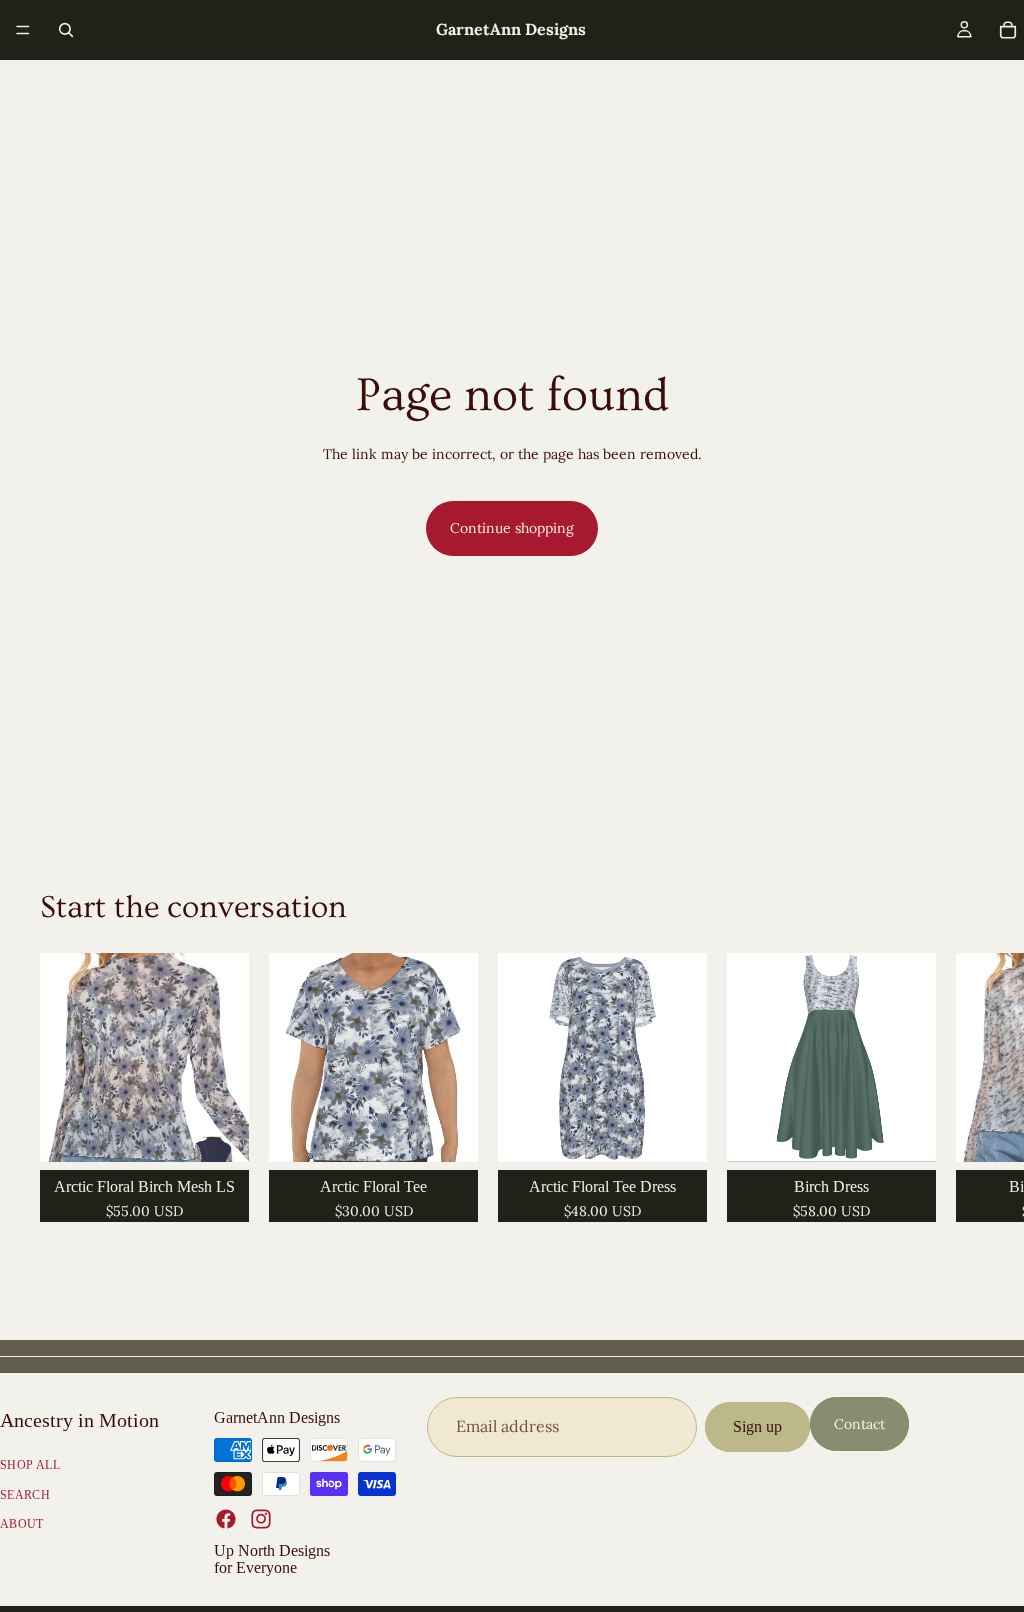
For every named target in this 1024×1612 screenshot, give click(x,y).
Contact (859, 1424)
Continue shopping (512, 528)
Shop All (30, 1465)
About (22, 1524)
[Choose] (218, 1131)
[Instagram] (261, 1518)
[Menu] (23, 30)
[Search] (66, 30)
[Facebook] (226, 1518)
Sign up (757, 1426)
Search (25, 1494)
